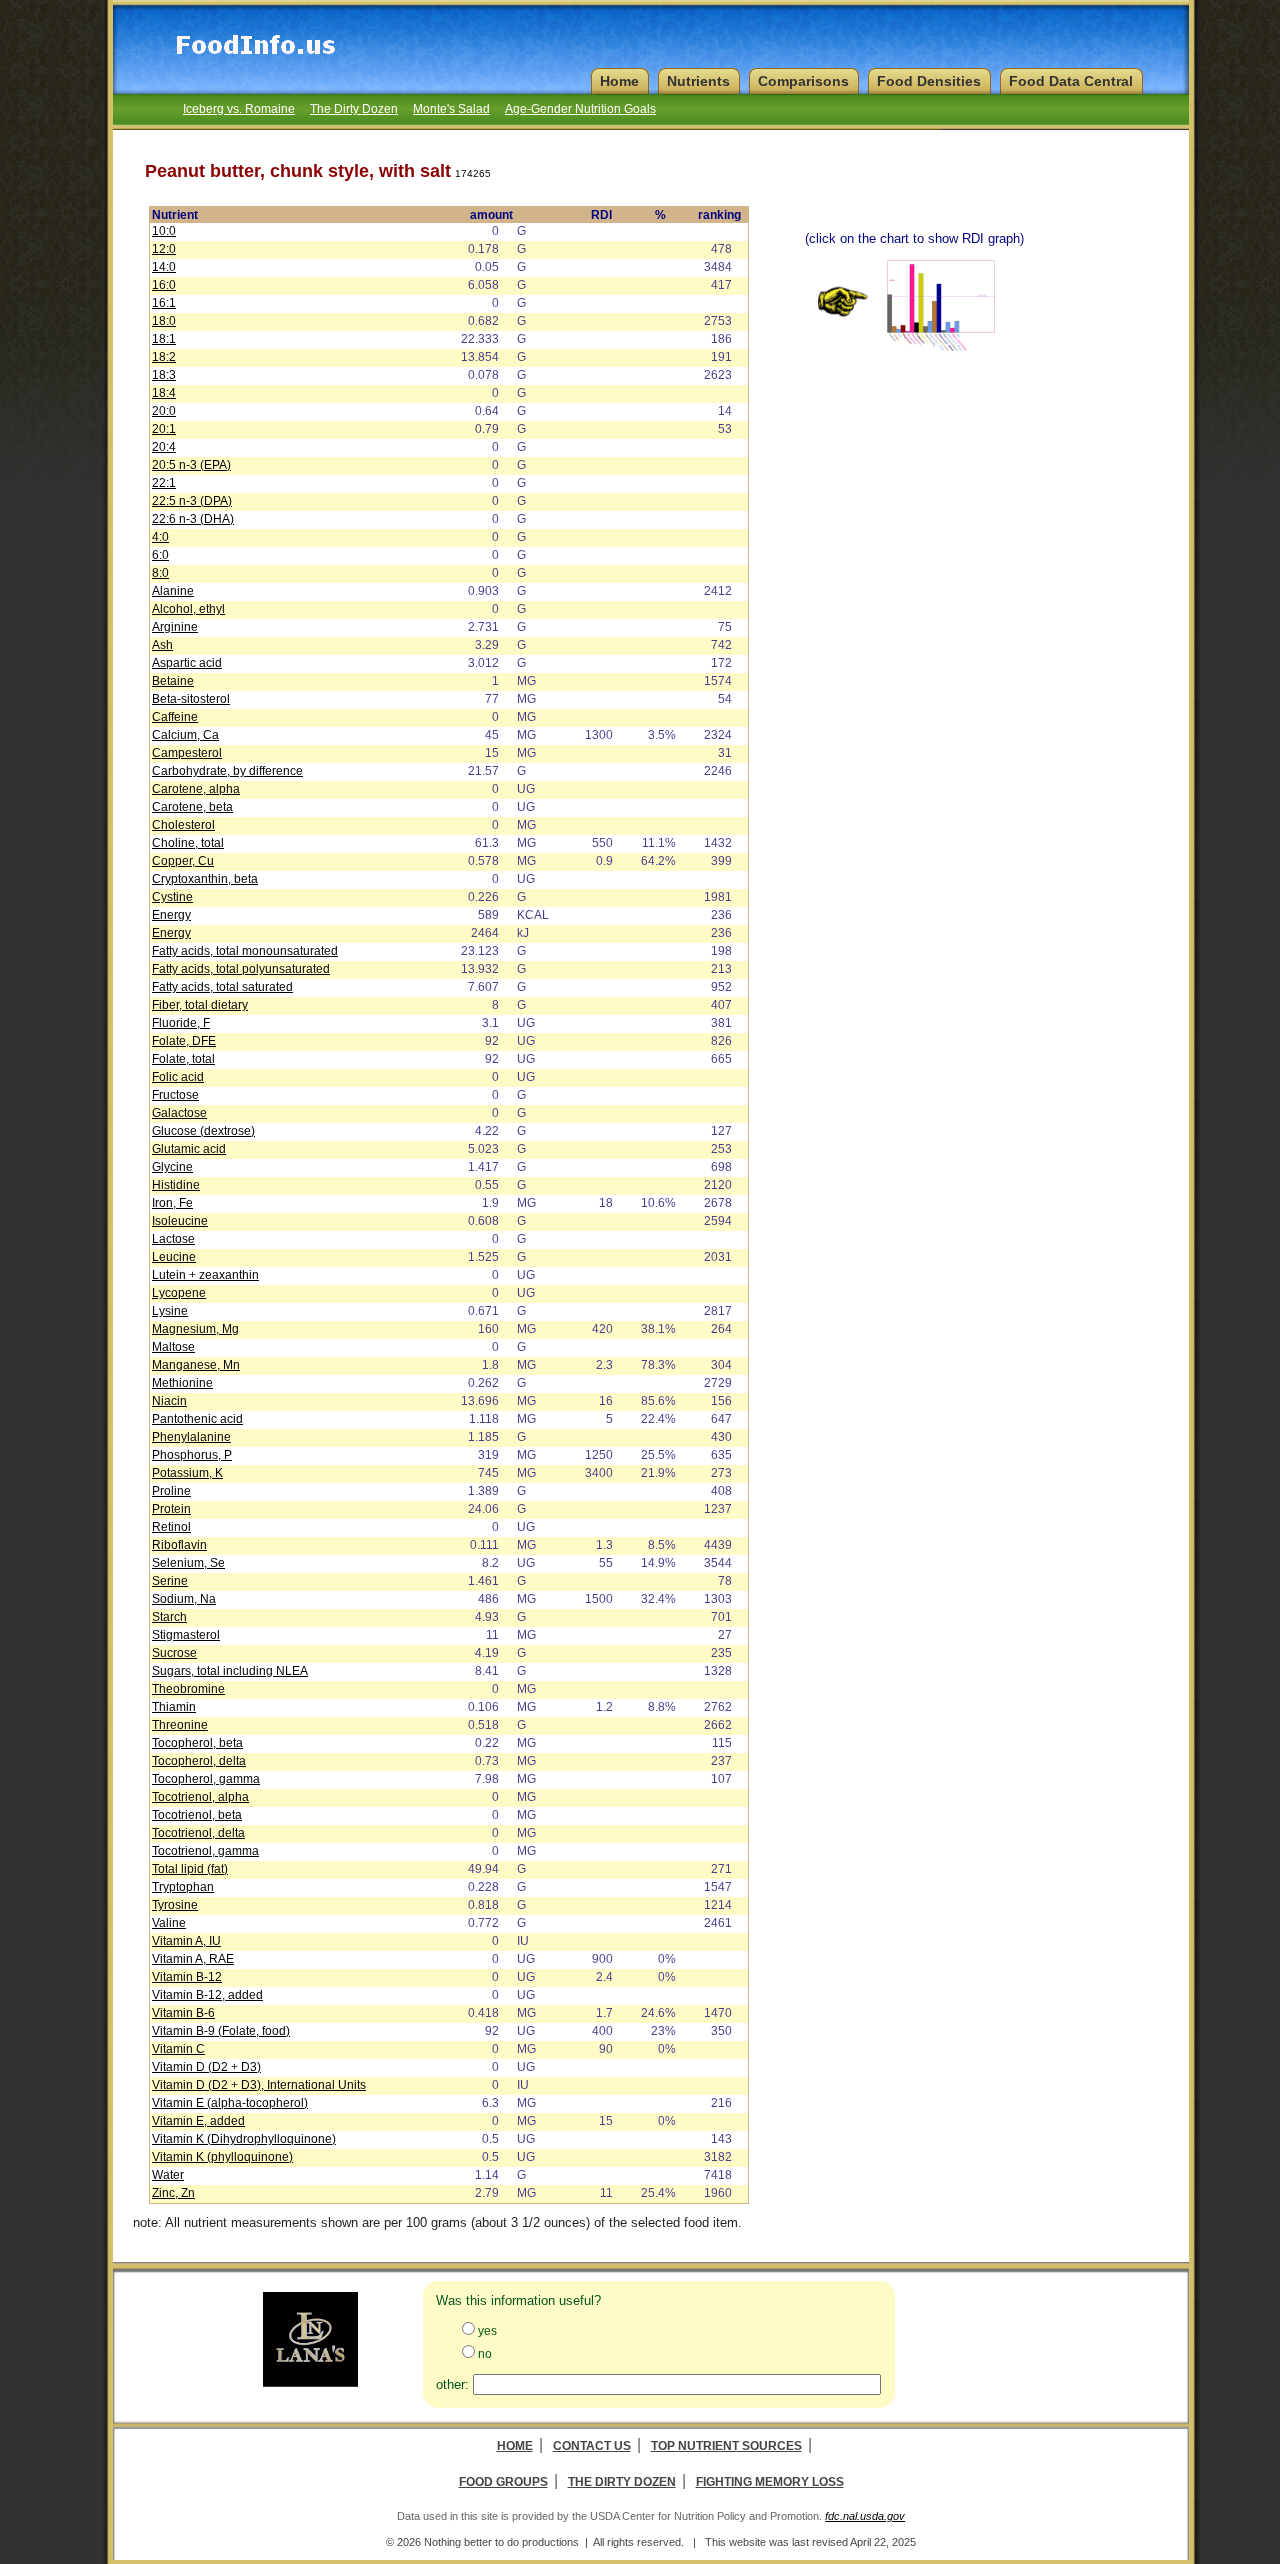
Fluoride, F (181, 1023)
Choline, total (188, 843)
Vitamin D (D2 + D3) (206, 2067)
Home (515, 2446)
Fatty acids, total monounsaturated (245, 951)
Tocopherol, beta (197, 1743)
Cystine (172, 897)
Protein (171, 1509)
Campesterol (187, 753)
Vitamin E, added (198, 2121)
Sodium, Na (184, 1599)
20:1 (164, 429)
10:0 (164, 231)
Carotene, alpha (196, 789)
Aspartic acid (187, 663)
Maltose (173, 1347)
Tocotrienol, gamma (205, 1851)
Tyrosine (175, 1905)
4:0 (160, 537)
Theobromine (188, 1689)
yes (487, 2331)
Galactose (179, 1113)
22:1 (164, 483)
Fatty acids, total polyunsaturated (241, 969)
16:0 (164, 285)
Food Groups (503, 2482)
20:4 (164, 447)
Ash (162, 645)
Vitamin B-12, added (207, 1995)
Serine (170, 1581)
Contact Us (592, 2446)
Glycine (172, 1167)
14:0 (164, 267)
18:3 (164, 375)
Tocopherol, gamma (206, 1779)
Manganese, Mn (196, 1365)
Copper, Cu (183, 861)
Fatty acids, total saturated (222, 987)
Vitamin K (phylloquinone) (222, 2157)
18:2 (164, 357)
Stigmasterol (186, 1635)
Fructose (175, 1095)
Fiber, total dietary (200, 1005)
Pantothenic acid (197, 1419)
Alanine (173, 591)
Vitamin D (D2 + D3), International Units (259, 2085)
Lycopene (179, 1293)
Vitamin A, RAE (193, 1959)
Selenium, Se (188, 1563)
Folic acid (178, 1077)
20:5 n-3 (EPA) (191, 465)
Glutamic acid (189, 1149)
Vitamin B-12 (187, 1977)
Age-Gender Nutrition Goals (580, 109)
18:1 (164, 339)
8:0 (160, 573)
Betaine (173, 681)
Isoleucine (180, 1221)
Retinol (171, 1527)
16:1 (164, 303)
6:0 (160, 555)
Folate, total (183, 1059)
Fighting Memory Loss (770, 2482)
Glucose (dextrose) (203, 1131)
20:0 (164, 411)
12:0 (164, 249)
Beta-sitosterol (191, 699)
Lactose (173, 1239)
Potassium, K (187, 1473)
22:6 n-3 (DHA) (193, 519)
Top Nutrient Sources (726, 2446)
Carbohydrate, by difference (227, 771)
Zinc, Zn (173, 2193)
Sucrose (174, 1653)
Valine (169, 1923)
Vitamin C (178, 2049)
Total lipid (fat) (190, 1869)
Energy (171, 915)
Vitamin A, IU (186, 1941)
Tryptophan (183, 1887)
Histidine (176, 1185)
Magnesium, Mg (195, 1329)
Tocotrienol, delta (198, 1833)
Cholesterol (183, 825)
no (485, 2354)
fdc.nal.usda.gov (865, 2516)
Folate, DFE (184, 1041)
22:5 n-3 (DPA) (192, 501)
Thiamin (174, 1707)
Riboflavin (179, 1545)
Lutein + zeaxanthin (205, 1275)
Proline (171, 1491)
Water (168, 2175)
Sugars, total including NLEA (230, 1671)
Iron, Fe (172, 1203)
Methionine (182, 1383)
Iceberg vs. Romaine (239, 109)
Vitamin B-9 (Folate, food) (221, 2031)
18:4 (164, 393)
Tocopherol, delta (199, 1761)
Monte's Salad (451, 109)
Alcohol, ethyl (188, 609)
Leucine (174, 1257)
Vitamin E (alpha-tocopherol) (230, 2103)
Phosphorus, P (192, 1455)
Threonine (180, 1725)
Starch (169, 1617)
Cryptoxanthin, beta (205, 879)
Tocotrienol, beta (197, 1815)
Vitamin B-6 (183, 2013)
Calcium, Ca (185, 735)
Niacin (169, 1401)
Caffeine (175, 717)
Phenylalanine (191, 1437)
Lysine (170, 1311)
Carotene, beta (192, 807)
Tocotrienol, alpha (200, 1797)
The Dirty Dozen (354, 109)
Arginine (175, 627)
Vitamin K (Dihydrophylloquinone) (244, 2139)
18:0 (164, 321)
